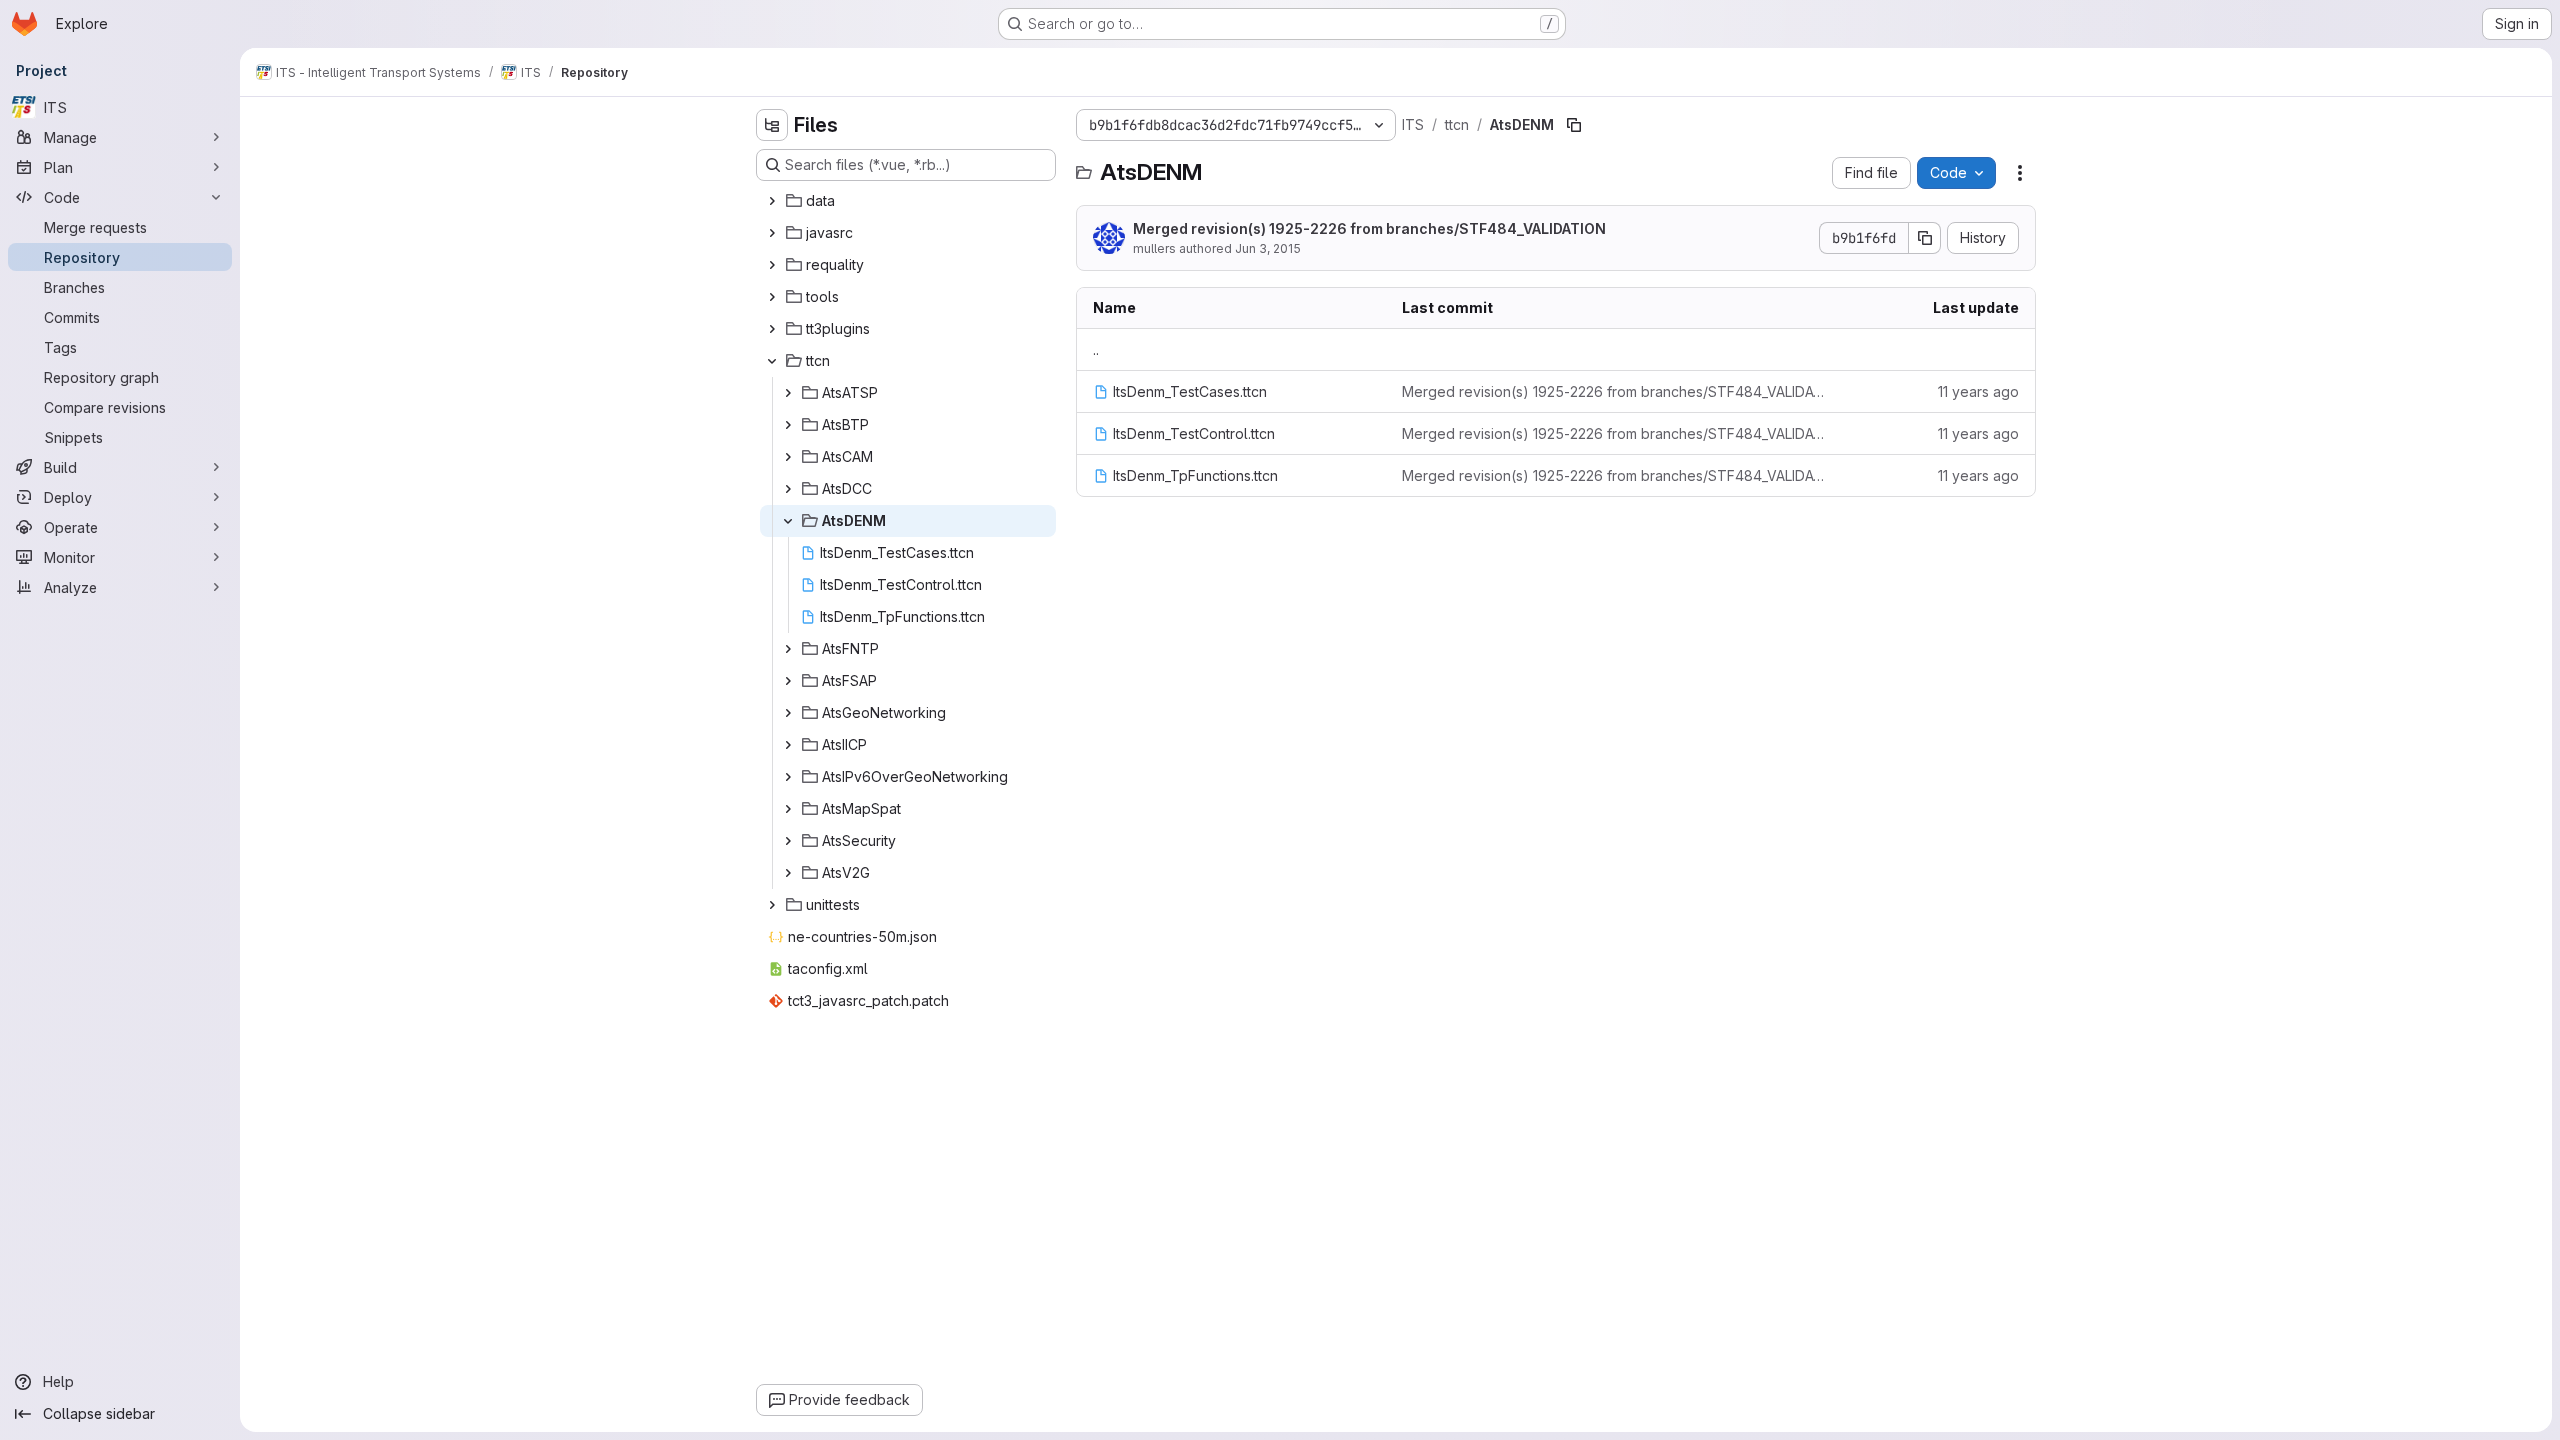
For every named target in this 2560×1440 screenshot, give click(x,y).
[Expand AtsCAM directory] (788, 457)
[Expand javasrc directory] (772, 233)
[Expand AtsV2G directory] (788, 873)
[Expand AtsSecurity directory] (788, 841)
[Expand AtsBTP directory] (788, 425)
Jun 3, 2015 (1268, 248)
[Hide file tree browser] (772, 125)
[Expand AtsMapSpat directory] (788, 809)
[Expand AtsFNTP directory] (788, 649)
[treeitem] (908, 201)
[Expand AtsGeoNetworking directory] (788, 713)
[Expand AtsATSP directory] (788, 393)
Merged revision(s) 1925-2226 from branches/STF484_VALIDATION (1369, 228)
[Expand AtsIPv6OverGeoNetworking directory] (788, 777)
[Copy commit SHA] (1925, 238)
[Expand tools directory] (772, 297)
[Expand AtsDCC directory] (788, 489)
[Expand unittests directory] (772, 905)
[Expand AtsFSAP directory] (788, 681)
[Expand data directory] (772, 201)
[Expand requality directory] (772, 265)
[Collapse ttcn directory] (772, 361)
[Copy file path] (1574, 125)
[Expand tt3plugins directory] (772, 329)
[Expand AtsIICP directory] (788, 745)
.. (1096, 349)
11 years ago (1978, 391)
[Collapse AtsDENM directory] (788, 521)
